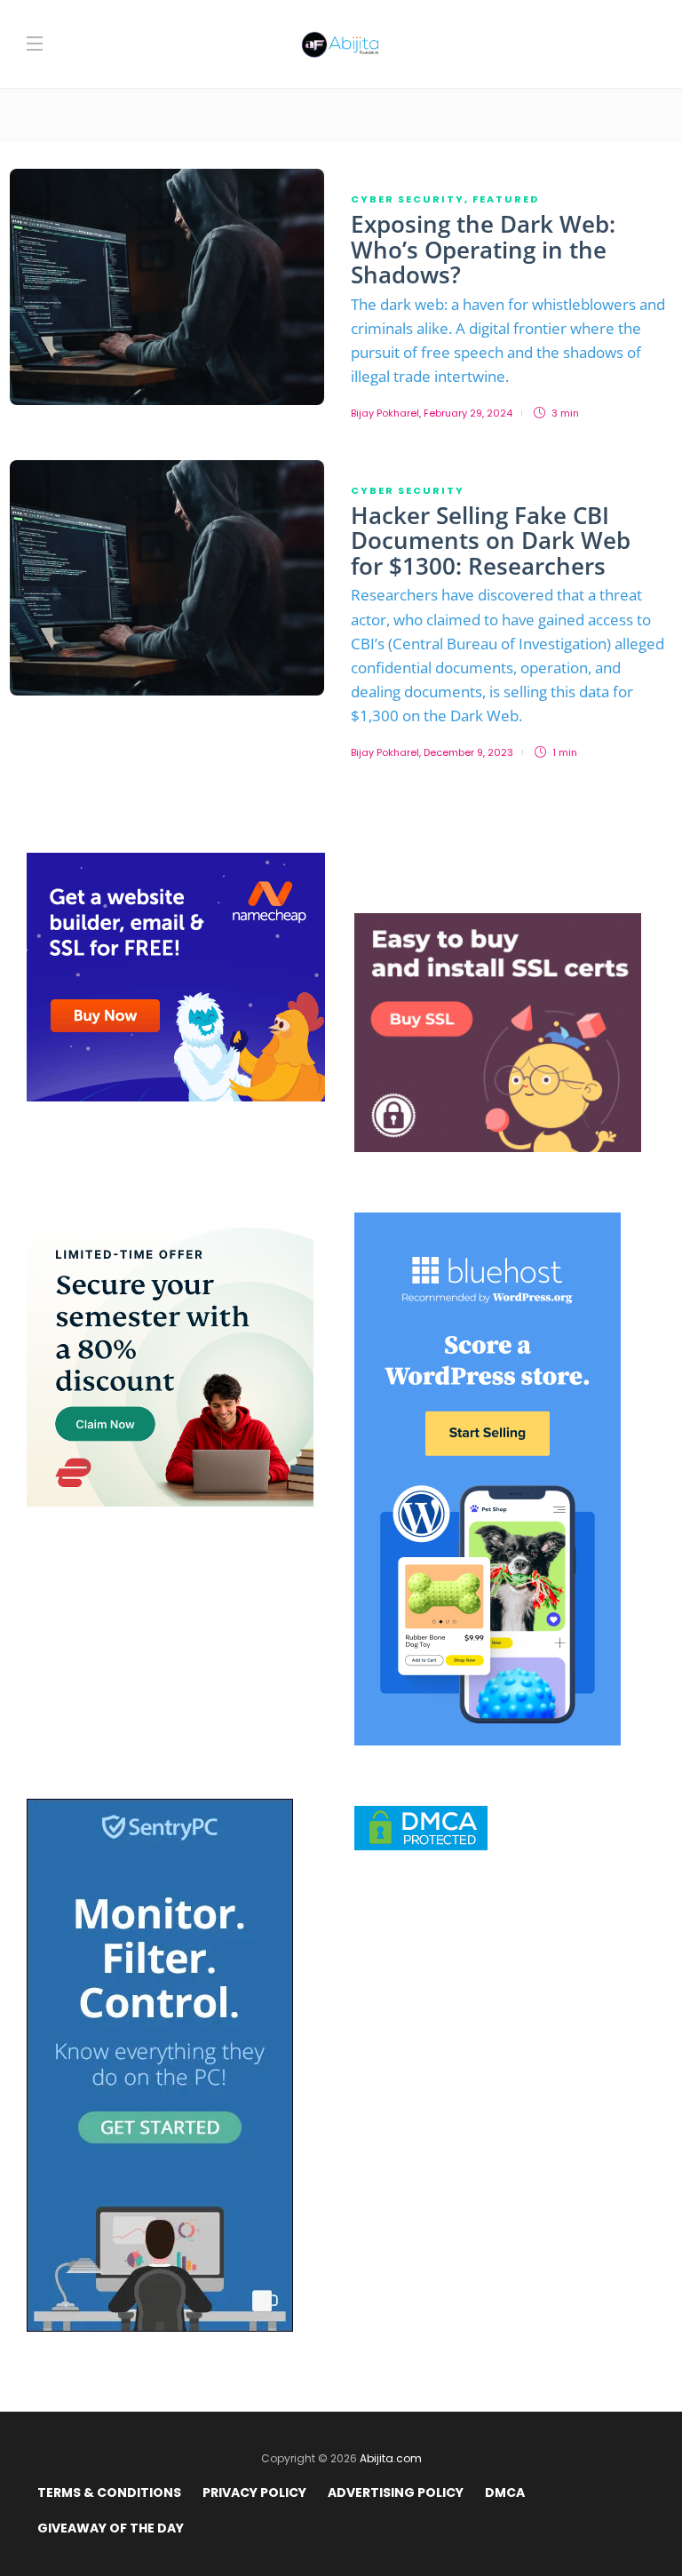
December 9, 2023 (468, 752)
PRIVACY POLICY (254, 2493)
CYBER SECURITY (408, 199)
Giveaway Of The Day (111, 2528)
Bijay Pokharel (385, 413)
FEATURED (506, 199)
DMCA (505, 2493)
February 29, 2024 (468, 413)
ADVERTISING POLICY (396, 2493)
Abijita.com (391, 2458)
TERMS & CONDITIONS (109, 2493)
